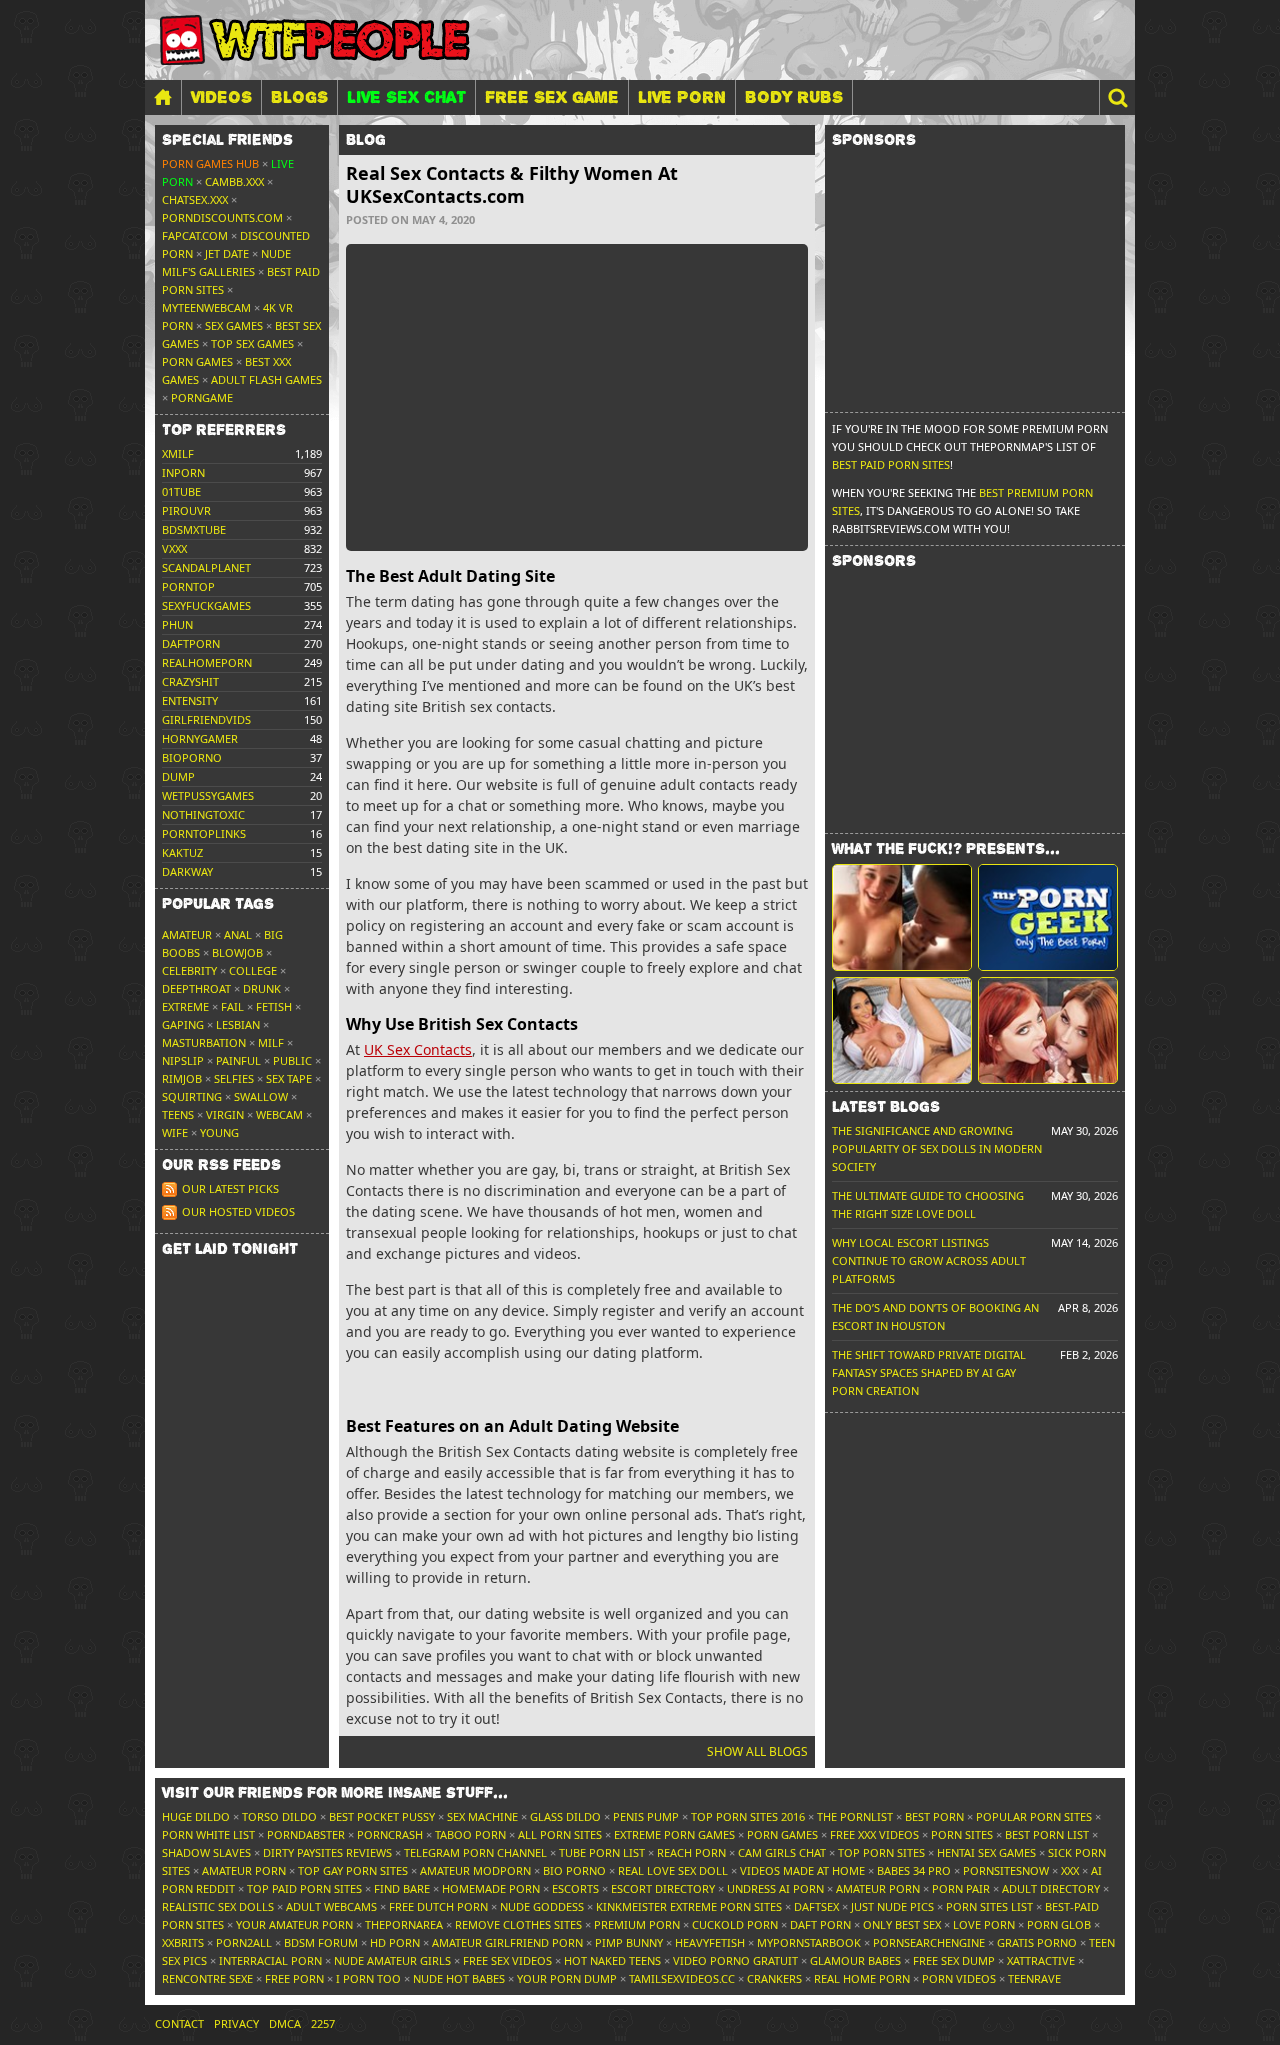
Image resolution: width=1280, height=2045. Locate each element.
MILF (271, 1042)
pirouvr (186, 510)
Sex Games (234, 325)
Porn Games (197, 361)
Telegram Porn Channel (475, 1852)
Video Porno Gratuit (735, 1960)
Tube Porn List (602, 1852)
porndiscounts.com (222, 217)
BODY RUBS (794, 97)
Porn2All (244, 1942)
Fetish (274, 1006)
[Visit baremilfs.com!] (902, 1030)
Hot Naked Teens (612, 1960)
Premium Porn (637, 1924)
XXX (1070, 1870)
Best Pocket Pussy (382, 1816)
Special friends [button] (227, 140)
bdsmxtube (194, 529)
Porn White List (208, 1834)
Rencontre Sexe (207, 1978)
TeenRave (1034, 1978)
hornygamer (200, 738)
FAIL (232, 1006)
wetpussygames (208, 795)
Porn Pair (961, 1888)
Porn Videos (959, 1978)
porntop (188, 586)
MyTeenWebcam (206, 307)
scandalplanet (206, 567)
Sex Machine (482, 1816)
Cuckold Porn (735, 1924)
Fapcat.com (195, 235)
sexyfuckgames (206, 605)
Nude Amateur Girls (392, 1960)
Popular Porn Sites (1034, 1816)
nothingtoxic (203, 814)
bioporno (192, 757)
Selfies (234, 1078)
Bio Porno (574, 1870)
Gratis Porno (1037, 1942)
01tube (181, 491)
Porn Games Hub (210, 163)
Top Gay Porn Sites (353, 1870)
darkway (187, 871)
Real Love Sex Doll (673, 1870)
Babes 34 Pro (914, 1870)
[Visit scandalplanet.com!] (902, 917)
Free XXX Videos (874, 1834)
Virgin (225, 1114)
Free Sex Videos (507, 1960)
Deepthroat (196, 988)
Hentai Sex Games (986, 1852)
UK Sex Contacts (418, 1049)
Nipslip (183, 1060)
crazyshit (190, 681)
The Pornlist (855, 1816)
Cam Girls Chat (782, 1852)
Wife (175, 1132)
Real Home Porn (862, 1978)
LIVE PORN (682, 97)
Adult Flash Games (266, 379)
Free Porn (294, 1978)
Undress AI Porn (775, 1888)
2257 (323, 2023)
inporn (183, 472)
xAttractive (1041, 1960)
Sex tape (289, 1078)
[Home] (163, 97)
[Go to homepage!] (315, 40)
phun (177, 624)
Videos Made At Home (802, 1870)
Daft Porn (820, 1924)
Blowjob (237, 952)
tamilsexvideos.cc (682, 1978)
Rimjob (182, 1078)
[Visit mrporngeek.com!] (1048, 917)
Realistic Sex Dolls (218, 1906)
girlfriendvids (206, 719)
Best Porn (934, 1816)
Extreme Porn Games (674, 1834)
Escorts (575, 1888)
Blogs (299, 97)
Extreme (185, 1006)
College (253, 970)
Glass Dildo (565, 1816)
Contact (179, 2023)
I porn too (368, 1978)
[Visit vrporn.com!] (1048, 1030)
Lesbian (238, 1024)
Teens (178, 1114)
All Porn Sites (560, 1834)
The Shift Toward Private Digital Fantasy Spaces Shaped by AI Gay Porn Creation (929, 1372)
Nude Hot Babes (459, 1978)
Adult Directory (1051, 1888)
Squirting (192, 1096)
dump (178, 776)
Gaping (183, 1024)
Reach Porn (691, 1852)
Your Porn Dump (567, 1978)
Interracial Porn (270, 1960)
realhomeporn (207, 662)
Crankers (774, 1978)
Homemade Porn (491, 1888)
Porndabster (306, 1834)
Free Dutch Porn (438, 1906)
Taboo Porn (470, 1834)
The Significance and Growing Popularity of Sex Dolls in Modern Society (937, 1148)
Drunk (262, 988)
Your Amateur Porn (294, 1924)
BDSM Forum (321, 1942)
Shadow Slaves (206, 1852)
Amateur (187, 934)
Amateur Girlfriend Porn (507, 1942)
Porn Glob (1059, 1924)
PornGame (202, 397)
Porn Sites (962, 1834)
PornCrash (390, 1834)
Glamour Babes (855, 1960)
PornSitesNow (1006, 1870)
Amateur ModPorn (475, 1870)
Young (219, 1132)
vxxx (174, 548)
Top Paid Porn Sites (304, 1888)
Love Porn (984, 1924)
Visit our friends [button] (335, 1793)
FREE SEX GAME (552, 97)
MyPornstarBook (809, 1942)
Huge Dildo (196, 1816)
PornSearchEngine (929, 1942)
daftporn (191, 643)
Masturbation (204, 1042)
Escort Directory (663, 1888)
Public (292, 1060)
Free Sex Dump (954, 1960)
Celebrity (189, 970)
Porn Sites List (989, 1906)
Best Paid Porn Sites (891, 464)
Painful (238, 1060)
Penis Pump (646, 1816)
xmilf (178, 453)
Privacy (236, 2023)
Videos (221, 97)
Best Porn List (1047, 1834)
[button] (1117, 97)
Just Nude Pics (892, 1906)
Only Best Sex (902, 1924)
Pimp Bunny (629, 1942)
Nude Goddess (542, 1906)
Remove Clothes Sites (518, 1924)
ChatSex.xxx (195, 199)
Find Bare (402, 1888)
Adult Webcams (331, 1906)
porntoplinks (204, 833)
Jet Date (227, 253)
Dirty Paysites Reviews (327, 1852)
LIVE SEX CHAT (406, 97)
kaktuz (182, 852)
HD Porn (395, 1942)
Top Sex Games (252, 343)
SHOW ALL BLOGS (757, 1751)
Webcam (279, 1114)
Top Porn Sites (881, 1852)
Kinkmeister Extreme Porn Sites (689, 1906)
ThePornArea (404, 1924)
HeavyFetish (710, 1942)
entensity (190, 700)
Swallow (261, 1096)
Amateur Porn (244, 1870)
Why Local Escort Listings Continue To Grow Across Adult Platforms (929, 1260)
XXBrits (183, 1942)
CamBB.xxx (234, 181)
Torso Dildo (279, 1816)
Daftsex (816, 1906)
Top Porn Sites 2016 (748, 1816)
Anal (238, 934)
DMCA (285, 2023)
